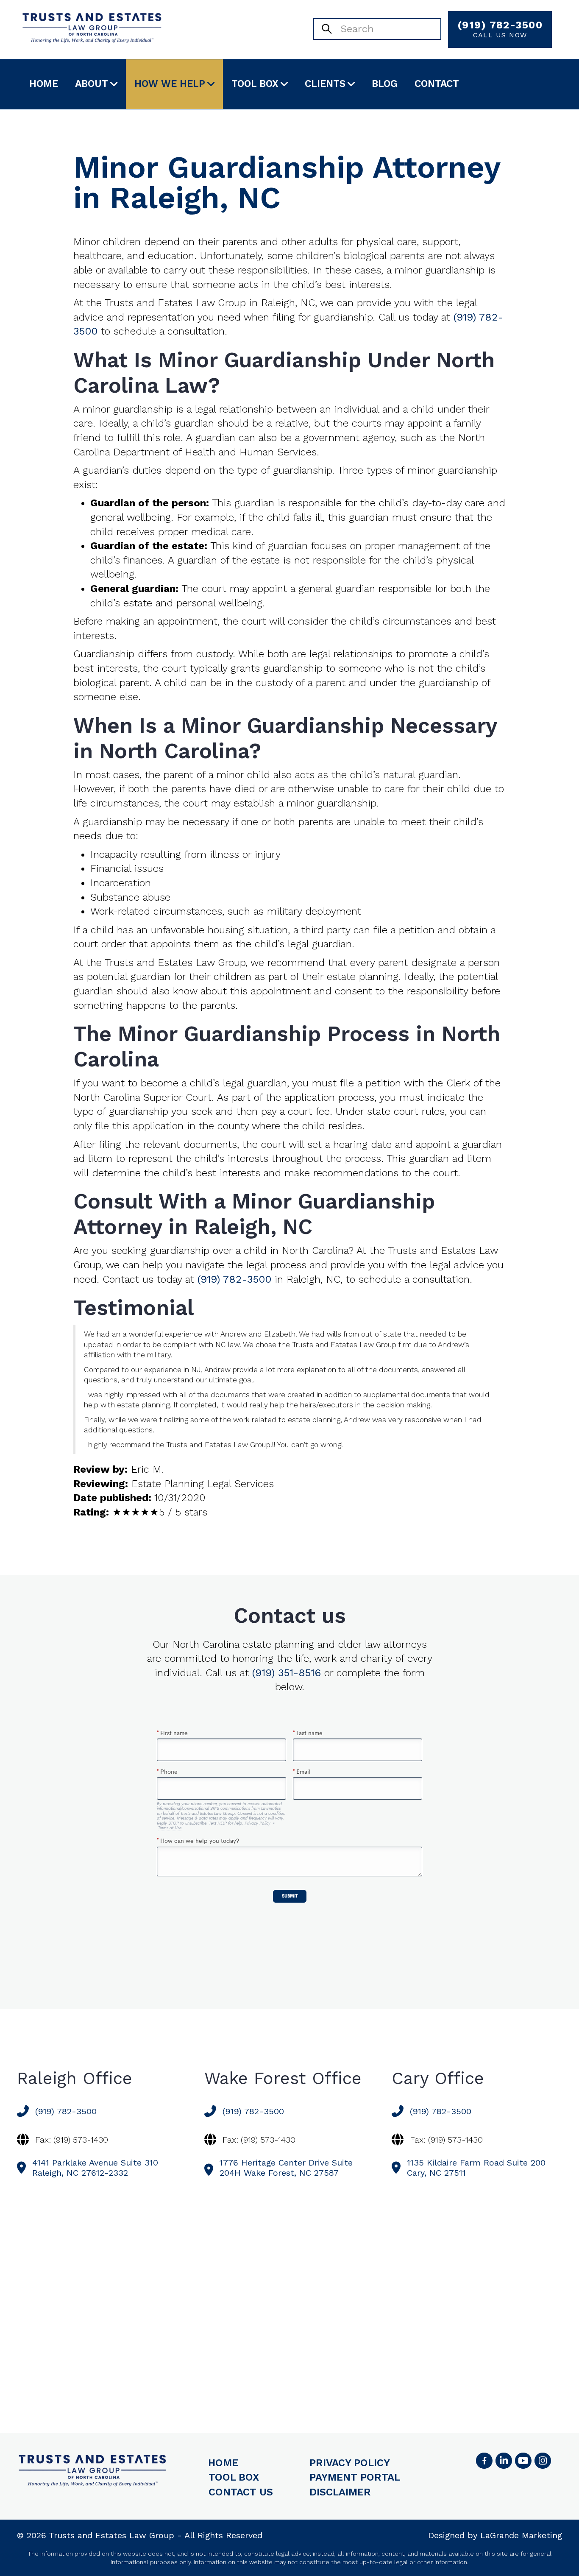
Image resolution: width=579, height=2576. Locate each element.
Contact (437, 84)
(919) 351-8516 (287, 1673)
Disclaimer (340, 2492)
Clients (325, 84)
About (92, 84)
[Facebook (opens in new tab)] (484, 2461)
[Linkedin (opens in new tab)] (504, 2461)
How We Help (170, 84)
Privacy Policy (350, 2463)
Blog (385, 84)
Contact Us (241, 2492)
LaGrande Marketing (521, 2535)
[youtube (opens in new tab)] (523, 2461)
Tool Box (255, 84)
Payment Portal (355, 2477)
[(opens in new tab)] (543, 2461)
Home (44, 84)
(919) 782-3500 (500, 29)
